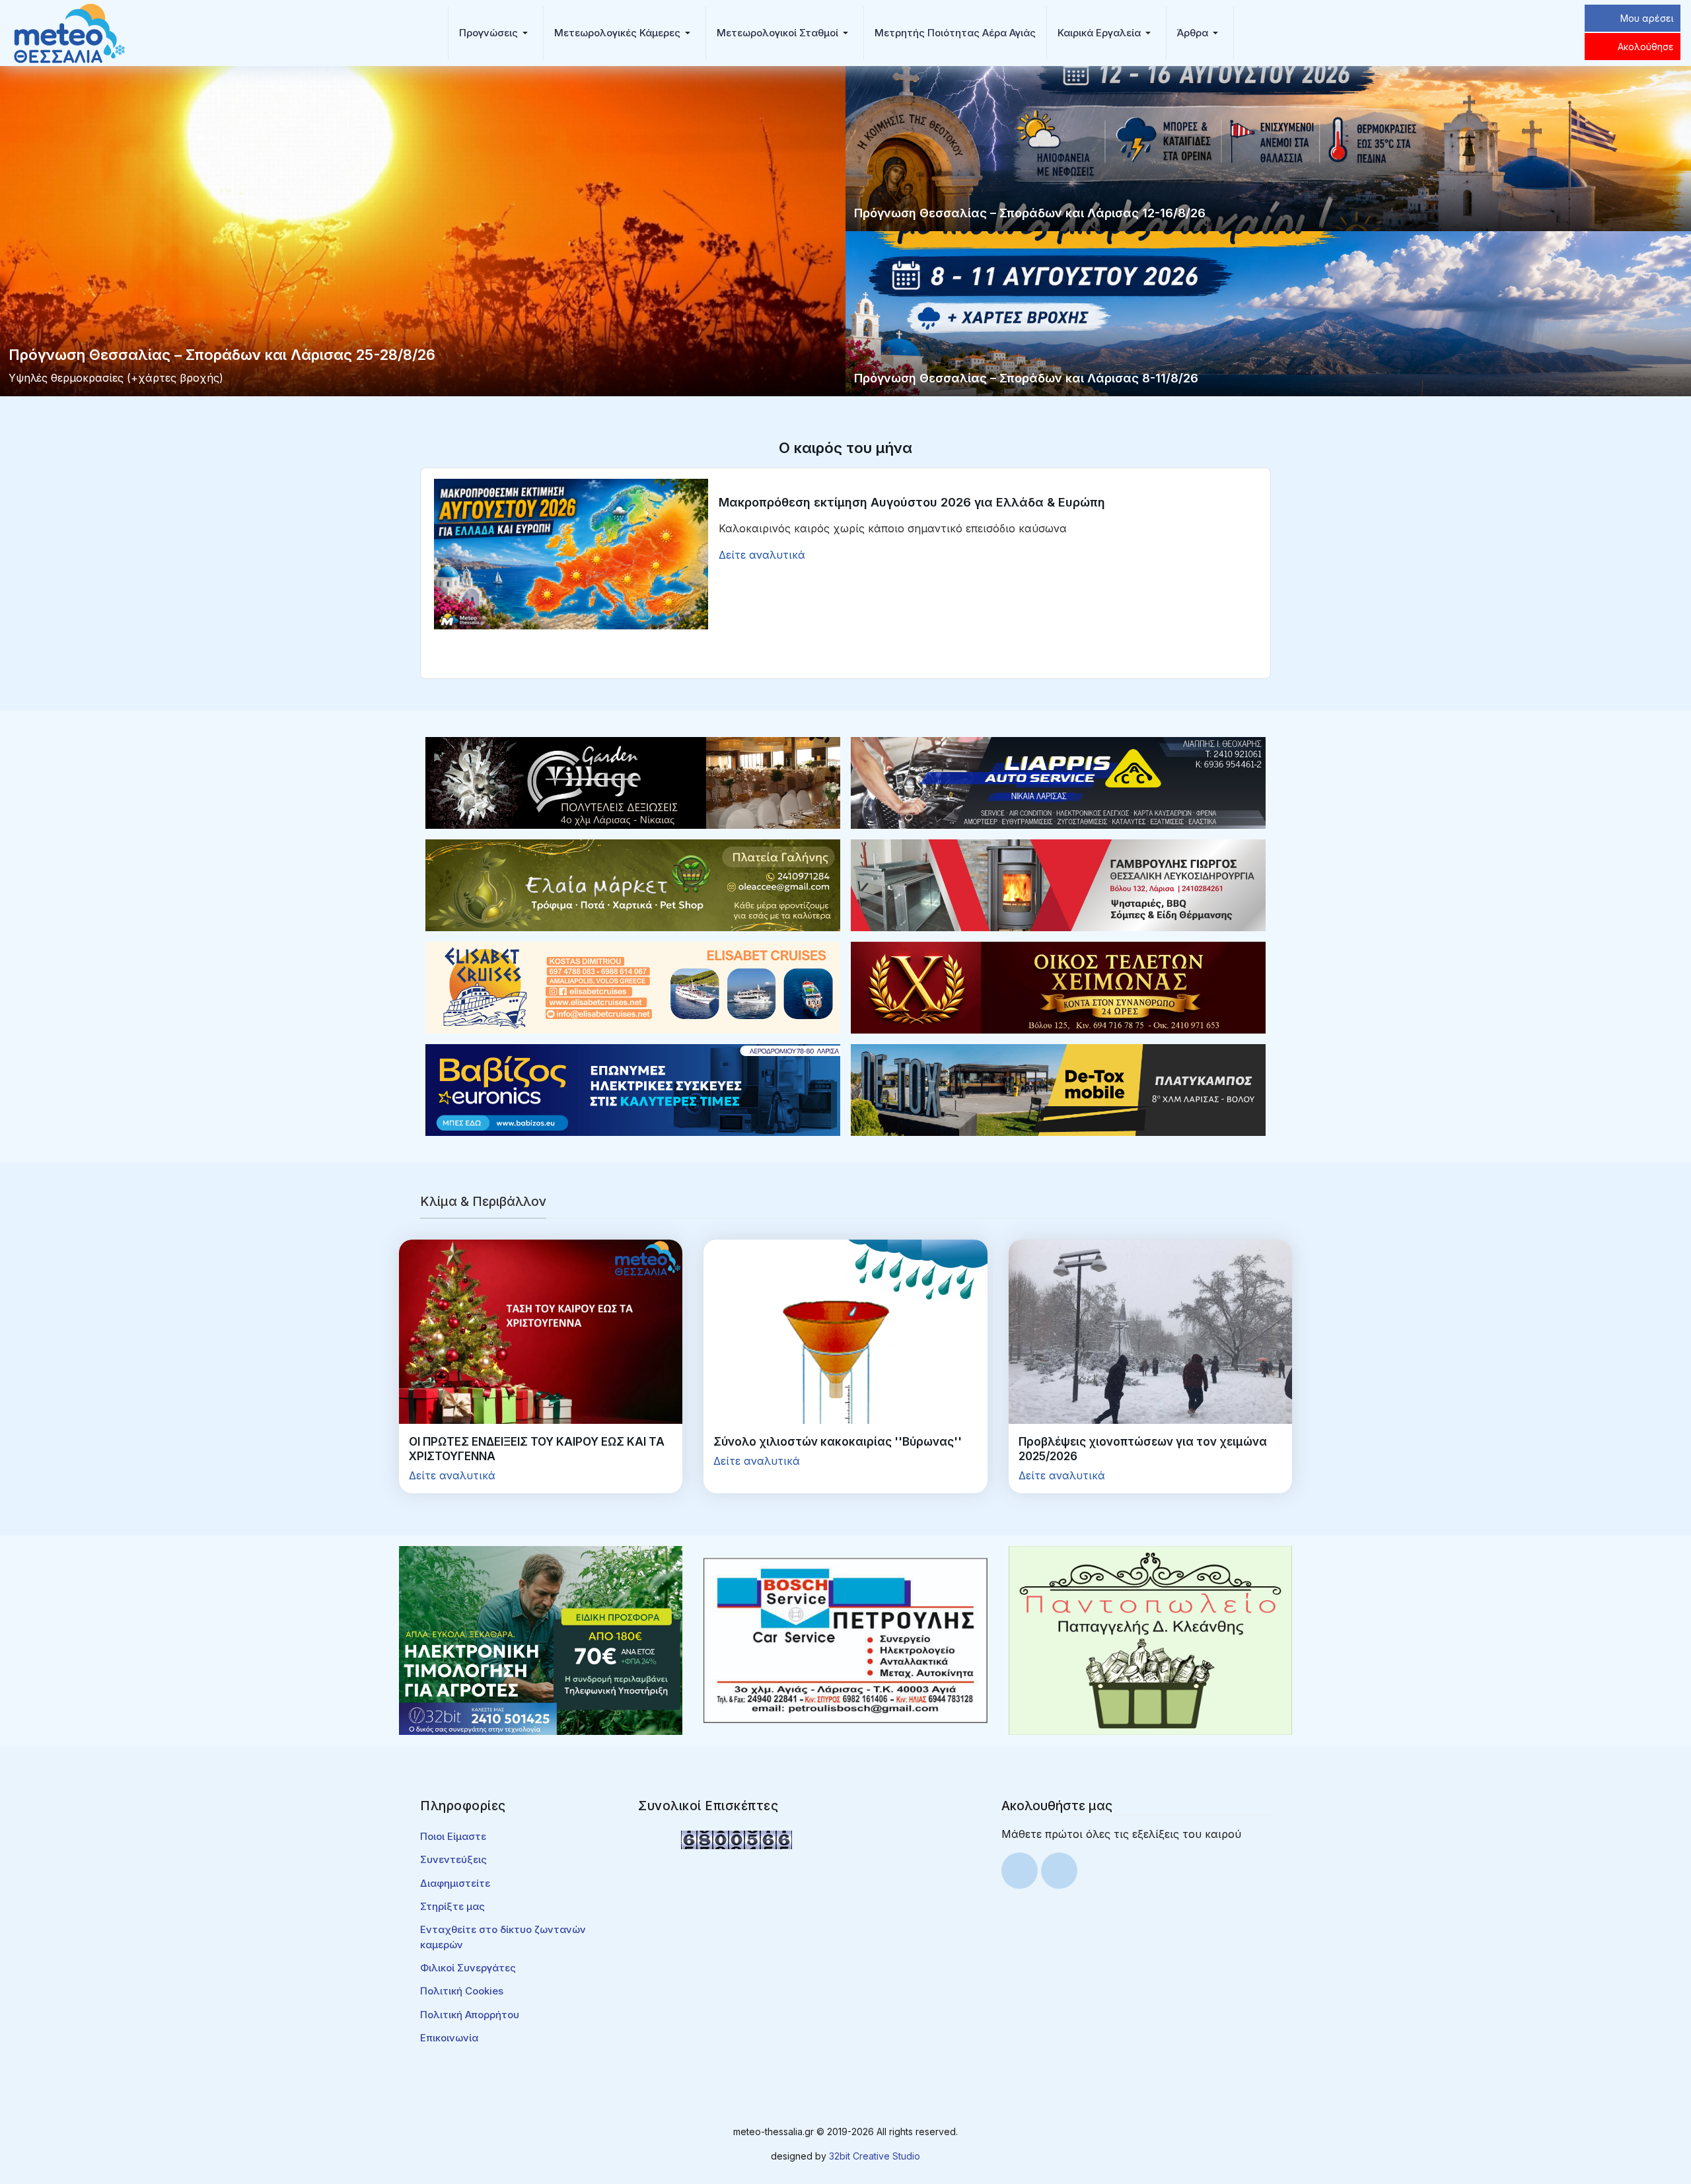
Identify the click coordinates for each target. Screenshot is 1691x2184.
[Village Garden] (633, 782)
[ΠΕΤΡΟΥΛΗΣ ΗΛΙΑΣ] (845, 1639)
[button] (496, 33)
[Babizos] (633, 1089)
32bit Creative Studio (875, 2156)
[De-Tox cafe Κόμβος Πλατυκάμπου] (1058, 1089)
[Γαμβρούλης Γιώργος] (1058, 884)
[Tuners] (541, 1639)
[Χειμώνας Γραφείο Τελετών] (1058, 987)
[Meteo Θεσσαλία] (69, 32)
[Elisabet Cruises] (633, 987)
